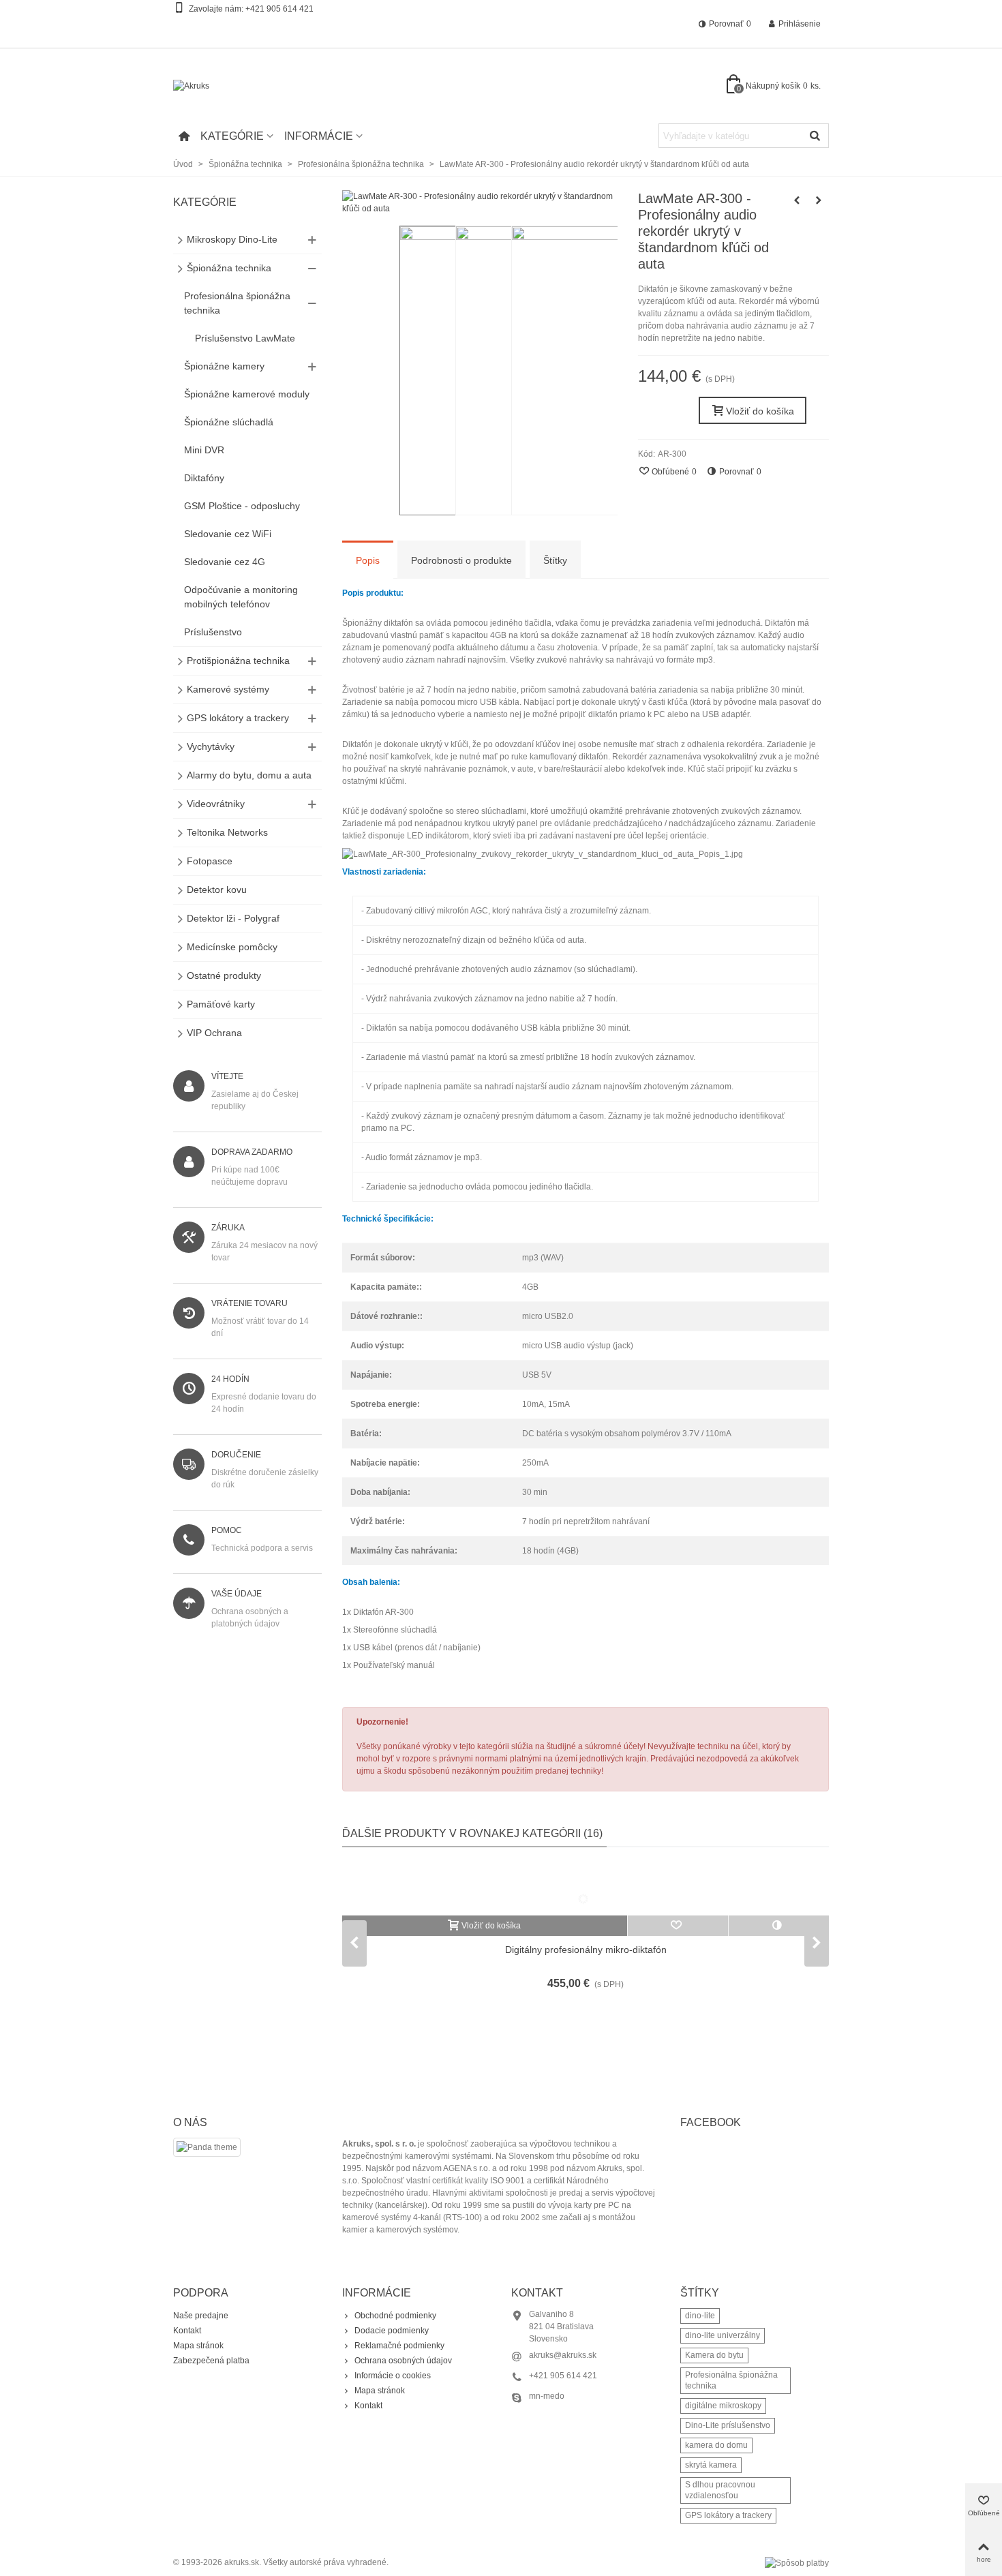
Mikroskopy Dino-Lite (232, 239)
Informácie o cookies (393, 2376)
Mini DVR (204, 450)
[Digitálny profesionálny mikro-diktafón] (586, 1888)
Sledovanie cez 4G (225, 562)
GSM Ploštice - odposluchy (242, 506)
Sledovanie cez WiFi (228, 534)
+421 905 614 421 (279, 9)
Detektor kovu (217, 890)
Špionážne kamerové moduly (247, 394)
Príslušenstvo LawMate (245, 338)
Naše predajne (201, 2316)
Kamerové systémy (228, 689)
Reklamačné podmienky (399, 2346)
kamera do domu (716, 2445)
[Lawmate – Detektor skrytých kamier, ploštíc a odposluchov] (819, 200)
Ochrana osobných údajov (403, 2361)
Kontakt (187, 2331)
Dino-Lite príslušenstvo (728, 2425)
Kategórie (232, 136)
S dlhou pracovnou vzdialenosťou (720, 2490)
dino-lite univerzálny (723, 2335)
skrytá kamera (711, 2465)
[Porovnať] (779, 1926)
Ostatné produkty (224, 975)
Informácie (319, 136)
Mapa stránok (198, 2346)
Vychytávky (211, 746)
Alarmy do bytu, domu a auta (249, 775)
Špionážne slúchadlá (229, 422)
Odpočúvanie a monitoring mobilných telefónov (241, 597)
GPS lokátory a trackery (238, 718)
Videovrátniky (216, 804)
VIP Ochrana (214, 1033)
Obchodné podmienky (395, 2316)
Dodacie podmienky (392, 2331)
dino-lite (700, 2316)
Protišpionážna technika (238, 661)
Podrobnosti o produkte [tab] (461, 560)
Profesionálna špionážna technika (237, 303)
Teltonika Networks (227, 832)
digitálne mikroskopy (723, 2406)
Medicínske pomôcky (232, 947)
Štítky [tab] (555, 560)
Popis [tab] (368, 560)
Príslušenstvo (213, 632)
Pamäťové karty (221, 1004)
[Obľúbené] (678, 1926)
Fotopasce (210, 861)
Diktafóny (204, 478)
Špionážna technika (229, 268)
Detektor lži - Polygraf (233, 918)
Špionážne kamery (224, 366)
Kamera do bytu (714, 2355)
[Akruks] (248, 86)
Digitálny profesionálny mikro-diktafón (586, 1950)
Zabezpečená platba (211, 2361)
